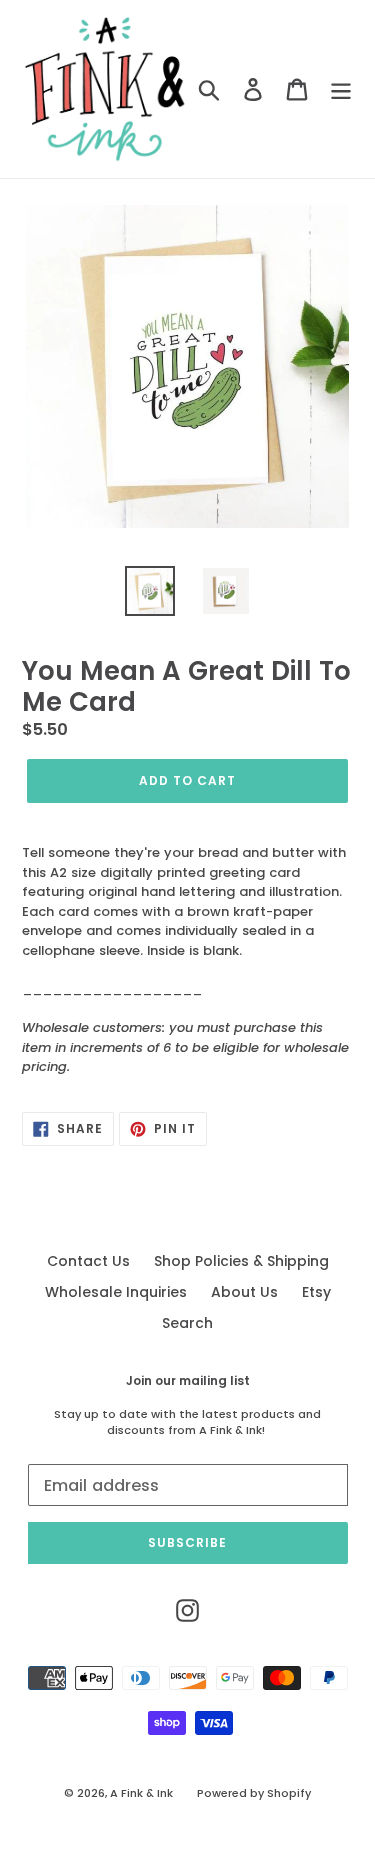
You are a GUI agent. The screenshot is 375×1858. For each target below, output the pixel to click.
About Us (244, 1292)
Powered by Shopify (254, 1793)
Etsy (316, 1292)
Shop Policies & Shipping (241, 1261)
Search (187, 1323)
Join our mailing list (188, 1381)
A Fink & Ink (141, 1793)
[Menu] (341, 89)
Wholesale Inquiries (116, 1292)
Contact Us (88, 1261)
